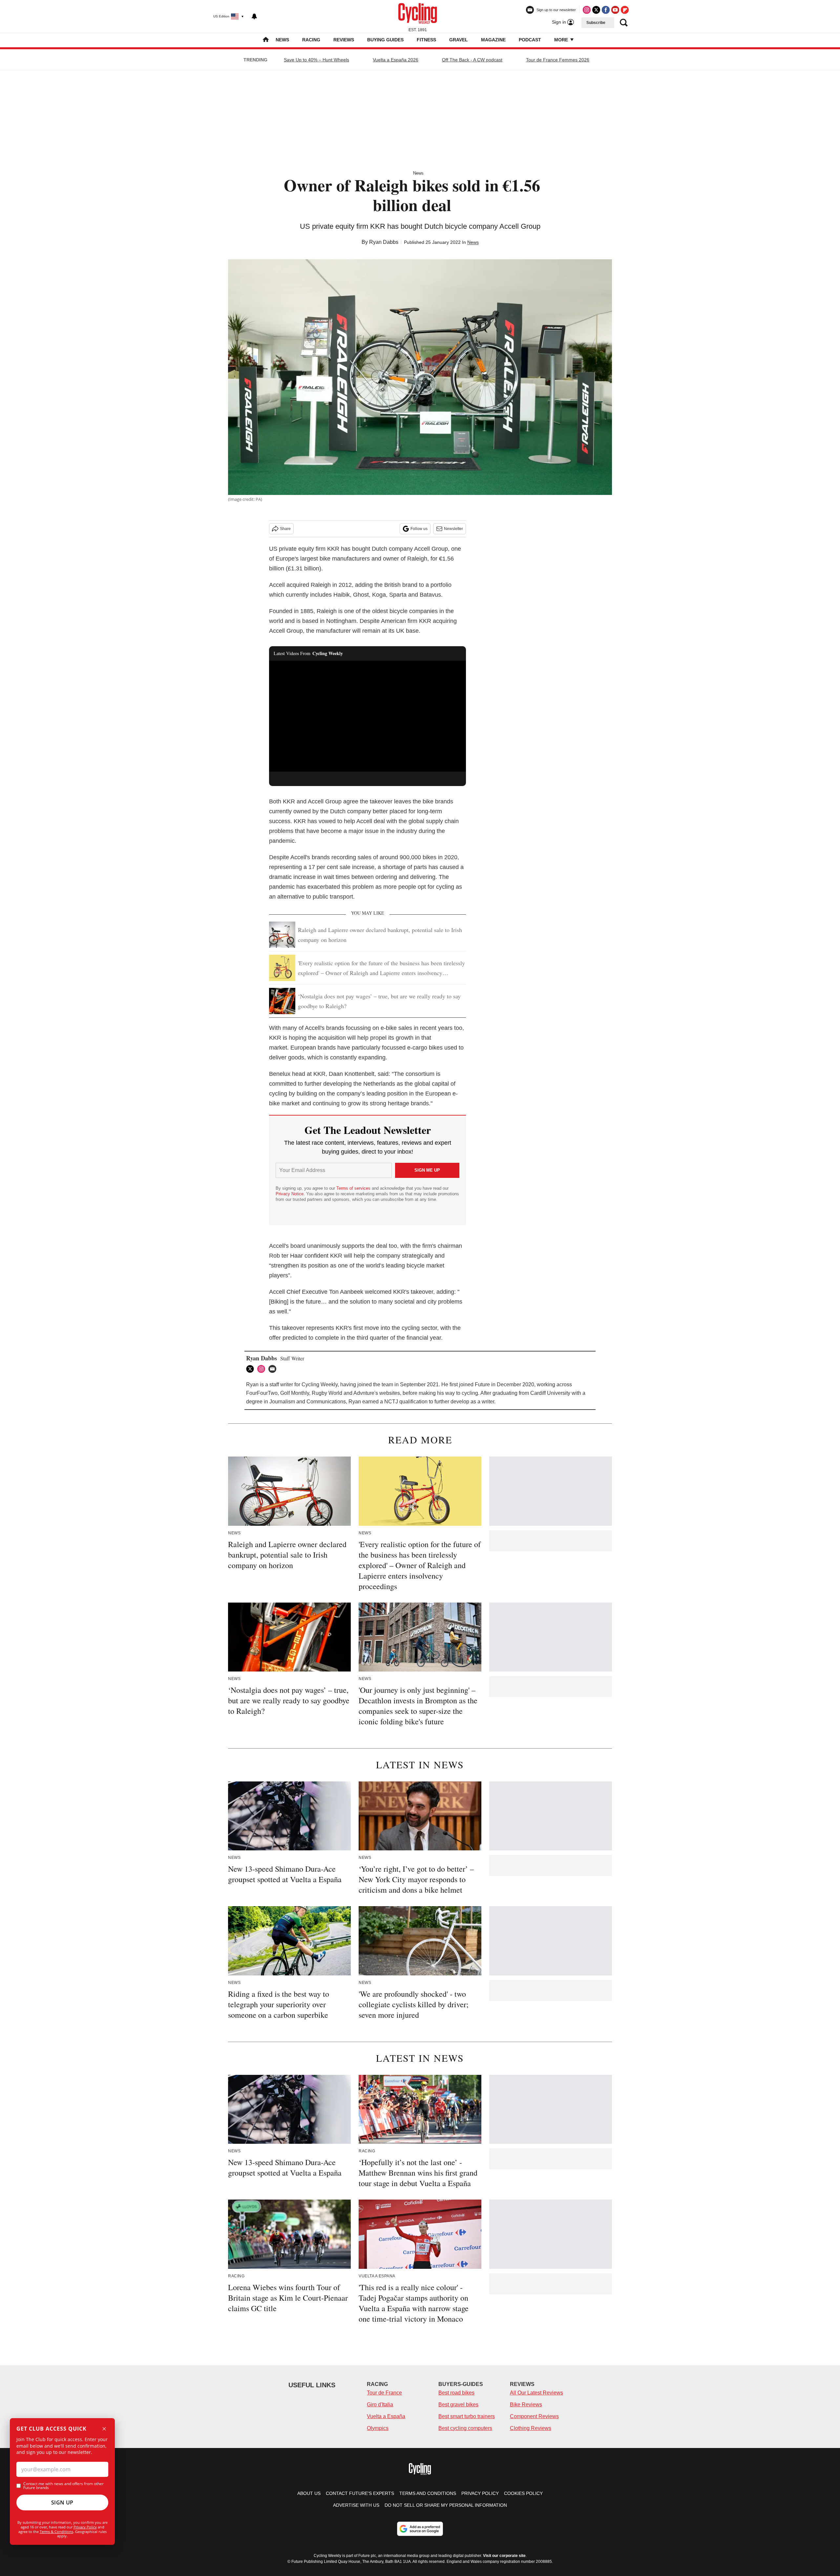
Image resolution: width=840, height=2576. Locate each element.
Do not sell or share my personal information (446, 2505)
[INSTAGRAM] (263, 1369)
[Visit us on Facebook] (606, 10)
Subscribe (596, 23)
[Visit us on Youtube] (615, 10)
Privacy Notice (290, 1194)
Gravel (459, 40)
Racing (311, 40)
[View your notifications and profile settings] (254, 16)
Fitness (426, 40)
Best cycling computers (465, 2428)
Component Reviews (534, 2416)
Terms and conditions (428, 2493)
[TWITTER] (252, 1369)
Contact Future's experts (360, 2493)
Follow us (419, 529)
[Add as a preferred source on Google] (420, 2529)
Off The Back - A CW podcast (472, 60)
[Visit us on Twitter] (596, 10)
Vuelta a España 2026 (396, 60)
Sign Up (62, 2502)
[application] (367, 716)
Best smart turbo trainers (467, 2416)
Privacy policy (480, 2493)
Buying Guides (385, 40)
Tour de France (384, 2393)
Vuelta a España (386, 2416)
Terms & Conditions (56, 2532)
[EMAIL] (274, 1369)
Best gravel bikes (458, 2405)
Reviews (344, 40)
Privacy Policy (85, 2527)
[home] (266, 40)
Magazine (493, 40)
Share (285, 529)
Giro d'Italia (380, 2405)
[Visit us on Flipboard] (625, 10)
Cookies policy (523, 2493)
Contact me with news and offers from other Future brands (63, 2486)
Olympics (378, 2428)
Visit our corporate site (504, 2556)
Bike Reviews (526, 2405)
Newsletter (453, 529)
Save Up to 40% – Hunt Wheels (316, 60)
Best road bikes (456, 2393)
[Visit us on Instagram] (587, 10)
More (562, 40)
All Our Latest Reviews (536, 2393)
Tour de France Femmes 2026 (558, 60)
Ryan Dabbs (384, 242)
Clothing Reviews (531, 2428)
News (282, 40)
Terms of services (354, 1188)
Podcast (530, 40)
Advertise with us (356, 2505)
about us (309, 2493)
